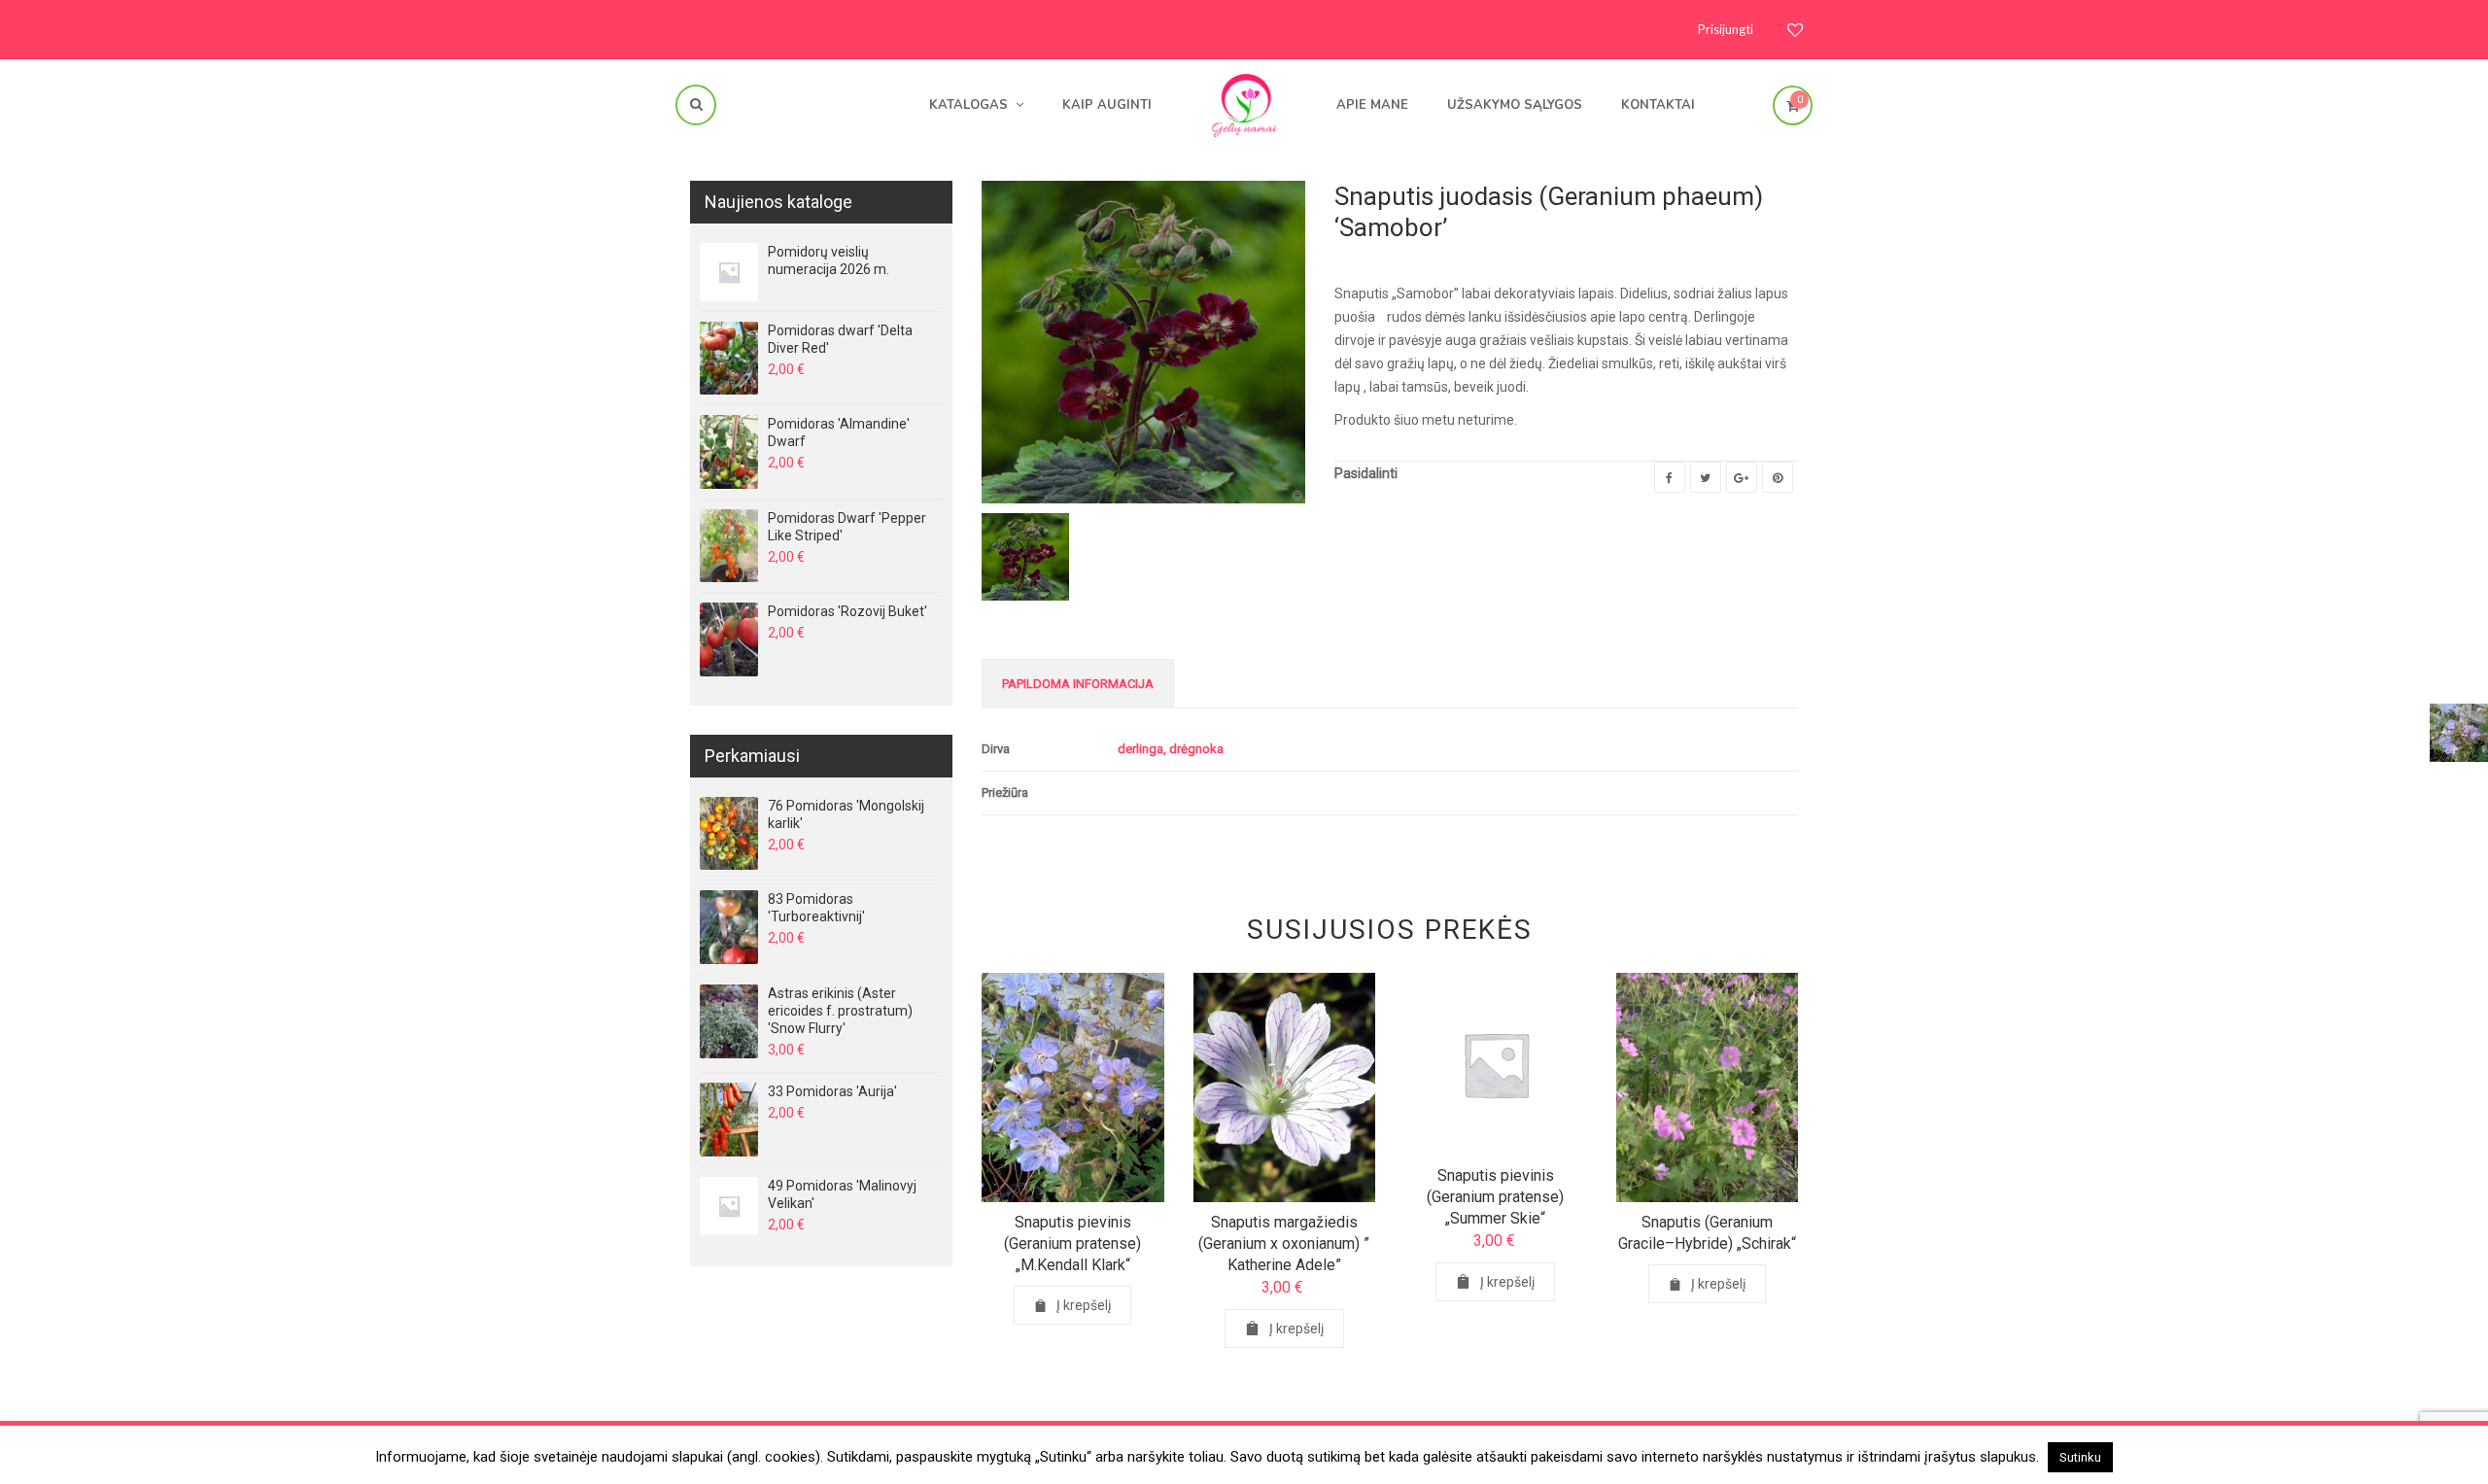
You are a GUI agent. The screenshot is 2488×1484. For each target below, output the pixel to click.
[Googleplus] (1742, 477)
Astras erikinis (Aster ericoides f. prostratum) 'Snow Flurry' (840, 1011)
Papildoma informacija (1078, 684)
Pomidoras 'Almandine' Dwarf (839, 432)
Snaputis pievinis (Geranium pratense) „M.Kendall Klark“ (1072, 1243)
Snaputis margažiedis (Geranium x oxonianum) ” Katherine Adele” (1284, 1243)
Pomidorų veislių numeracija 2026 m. (829, 260)
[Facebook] (1670, 477)
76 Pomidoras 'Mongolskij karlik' (846, 814)
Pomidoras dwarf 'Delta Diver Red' (840, 339)
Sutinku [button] (2080, 1457)
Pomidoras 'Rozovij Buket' (847, 611)
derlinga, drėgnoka (1171, 749)
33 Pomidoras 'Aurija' (832, 1091)
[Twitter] (1706, 477)
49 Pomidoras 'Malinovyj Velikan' (842, 1194)
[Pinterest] (1778, 477)
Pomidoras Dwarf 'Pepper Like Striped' (847, 527)
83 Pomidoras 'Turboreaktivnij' (816, 908)
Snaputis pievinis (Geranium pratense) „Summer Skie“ (1495, 1197)
